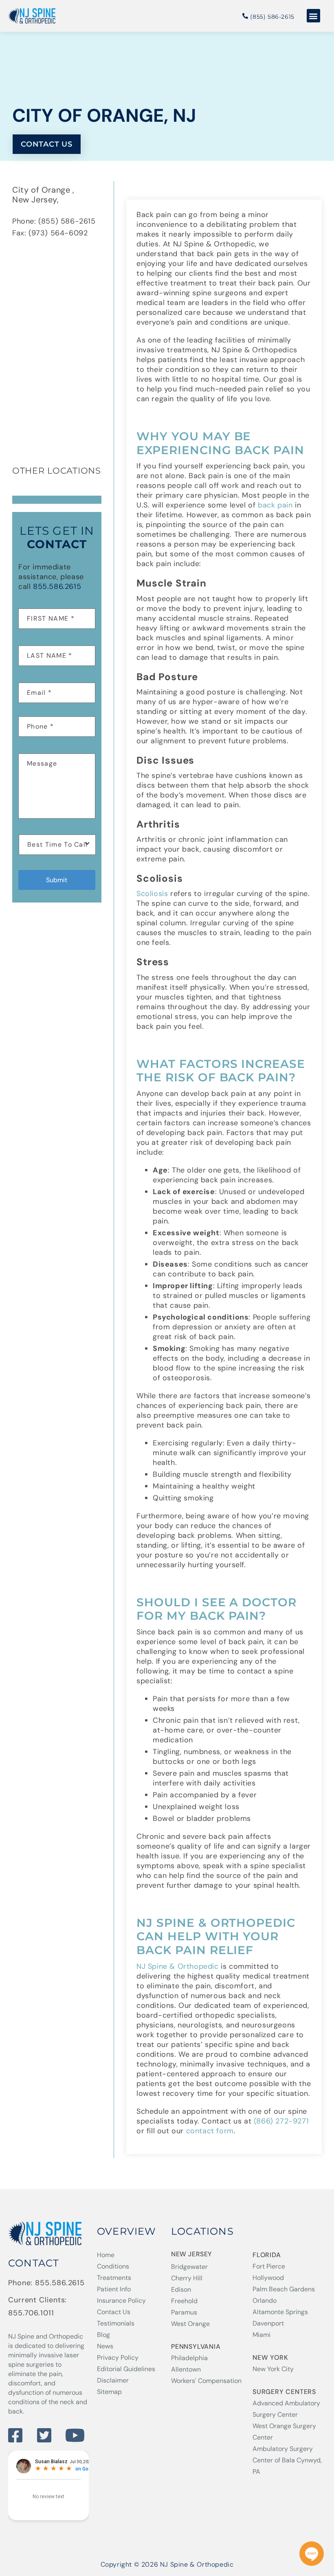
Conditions (113, 2266)
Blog (103, 2335)
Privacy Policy (118, 2357)
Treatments (114, 2278)
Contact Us (114, 2312)
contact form (210, 2131)
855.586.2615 (57, 586)
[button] (314, 16)
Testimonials (116, 2323)
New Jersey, (37, 200)
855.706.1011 (31, 2313)
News (105, 2346)
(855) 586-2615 (271, 17)
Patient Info (114, 2289)
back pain (275, 505)
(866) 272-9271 (281, 2121)
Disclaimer (113, 2380)
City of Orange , (44, 190)
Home (106, 2255)
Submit (57, 880)
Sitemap (109, 2392)
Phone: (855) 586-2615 (54, 221)
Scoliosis (152, 894)
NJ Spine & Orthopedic (178, 1966)
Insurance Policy (121, 2300)
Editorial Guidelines (126, 2369)
